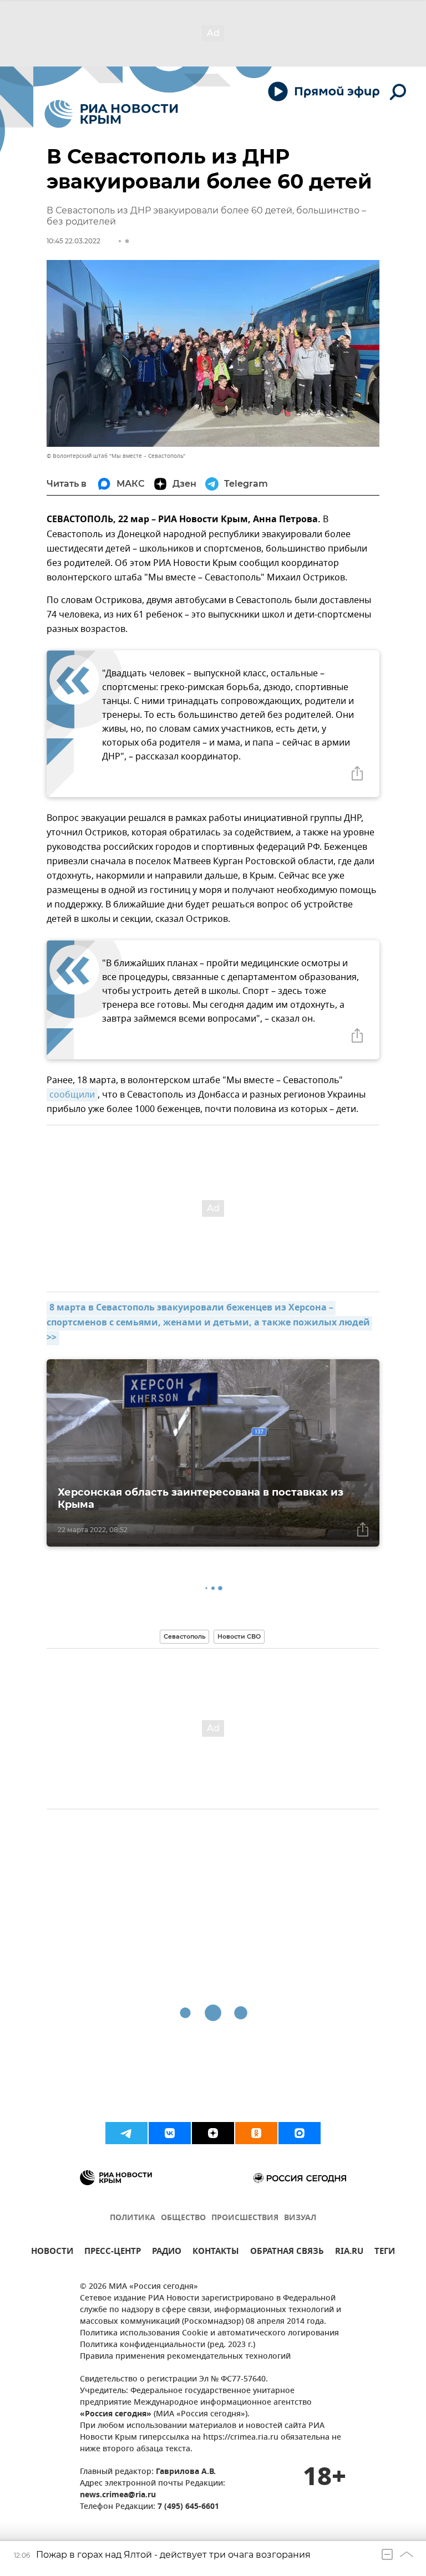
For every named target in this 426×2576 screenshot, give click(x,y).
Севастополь (184, 1636)
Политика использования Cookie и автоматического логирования (209, 2333)
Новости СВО (239, 1636)
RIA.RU (349, 2253)
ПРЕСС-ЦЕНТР (113, 2253)
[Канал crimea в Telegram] (126, 2133)
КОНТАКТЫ (216, 2253)
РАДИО (167, 2253)
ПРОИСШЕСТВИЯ (245, 2218)
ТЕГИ (385, 2253)
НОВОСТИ (52, 2253)
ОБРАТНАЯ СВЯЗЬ (287, 2253)
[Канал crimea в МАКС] (300, 2133)
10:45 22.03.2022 (73, 241)
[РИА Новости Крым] (111, 114)
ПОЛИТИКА (133, 2218)
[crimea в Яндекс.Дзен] (213, 2133)
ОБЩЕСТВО (183, 2218)
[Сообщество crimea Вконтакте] (170, 2133)
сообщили (72, 1095)
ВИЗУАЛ (300, 2218)
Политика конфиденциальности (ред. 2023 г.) (168, 2345)
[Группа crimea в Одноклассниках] (256, 2133)
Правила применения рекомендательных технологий (185, 2357)
